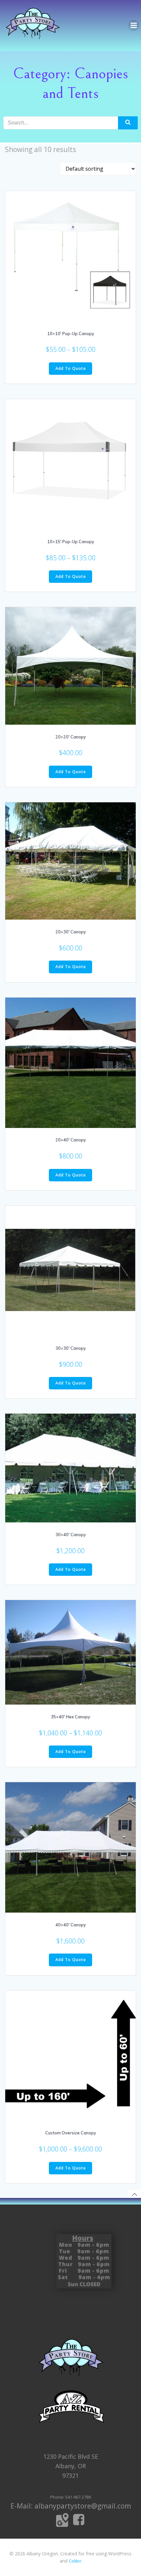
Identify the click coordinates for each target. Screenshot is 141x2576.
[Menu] (134, 26)
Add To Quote (71, 368)
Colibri (75, 2561)
